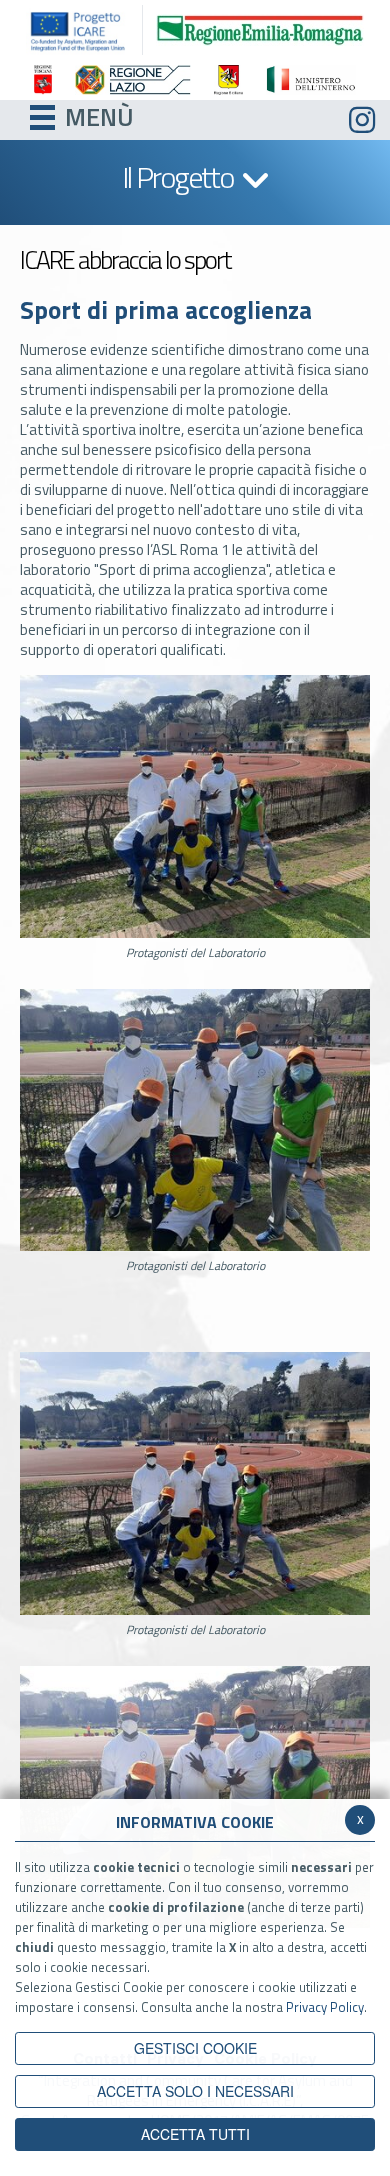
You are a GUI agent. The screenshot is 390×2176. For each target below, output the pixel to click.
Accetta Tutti (195, 2134)
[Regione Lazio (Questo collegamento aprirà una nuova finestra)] (132, 80)
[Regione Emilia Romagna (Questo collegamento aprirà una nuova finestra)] (260, 28)
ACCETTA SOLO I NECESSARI (195, 2091)
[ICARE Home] (84, 30)
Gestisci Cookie (195, 2048)
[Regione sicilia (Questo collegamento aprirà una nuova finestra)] (228, 80)
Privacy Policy (325, 2007)
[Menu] (42, 115)
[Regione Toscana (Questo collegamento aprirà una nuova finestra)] (43, 80)
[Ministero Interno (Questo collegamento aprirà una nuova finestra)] (311, 80)
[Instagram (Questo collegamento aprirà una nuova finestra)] (362, 120)
